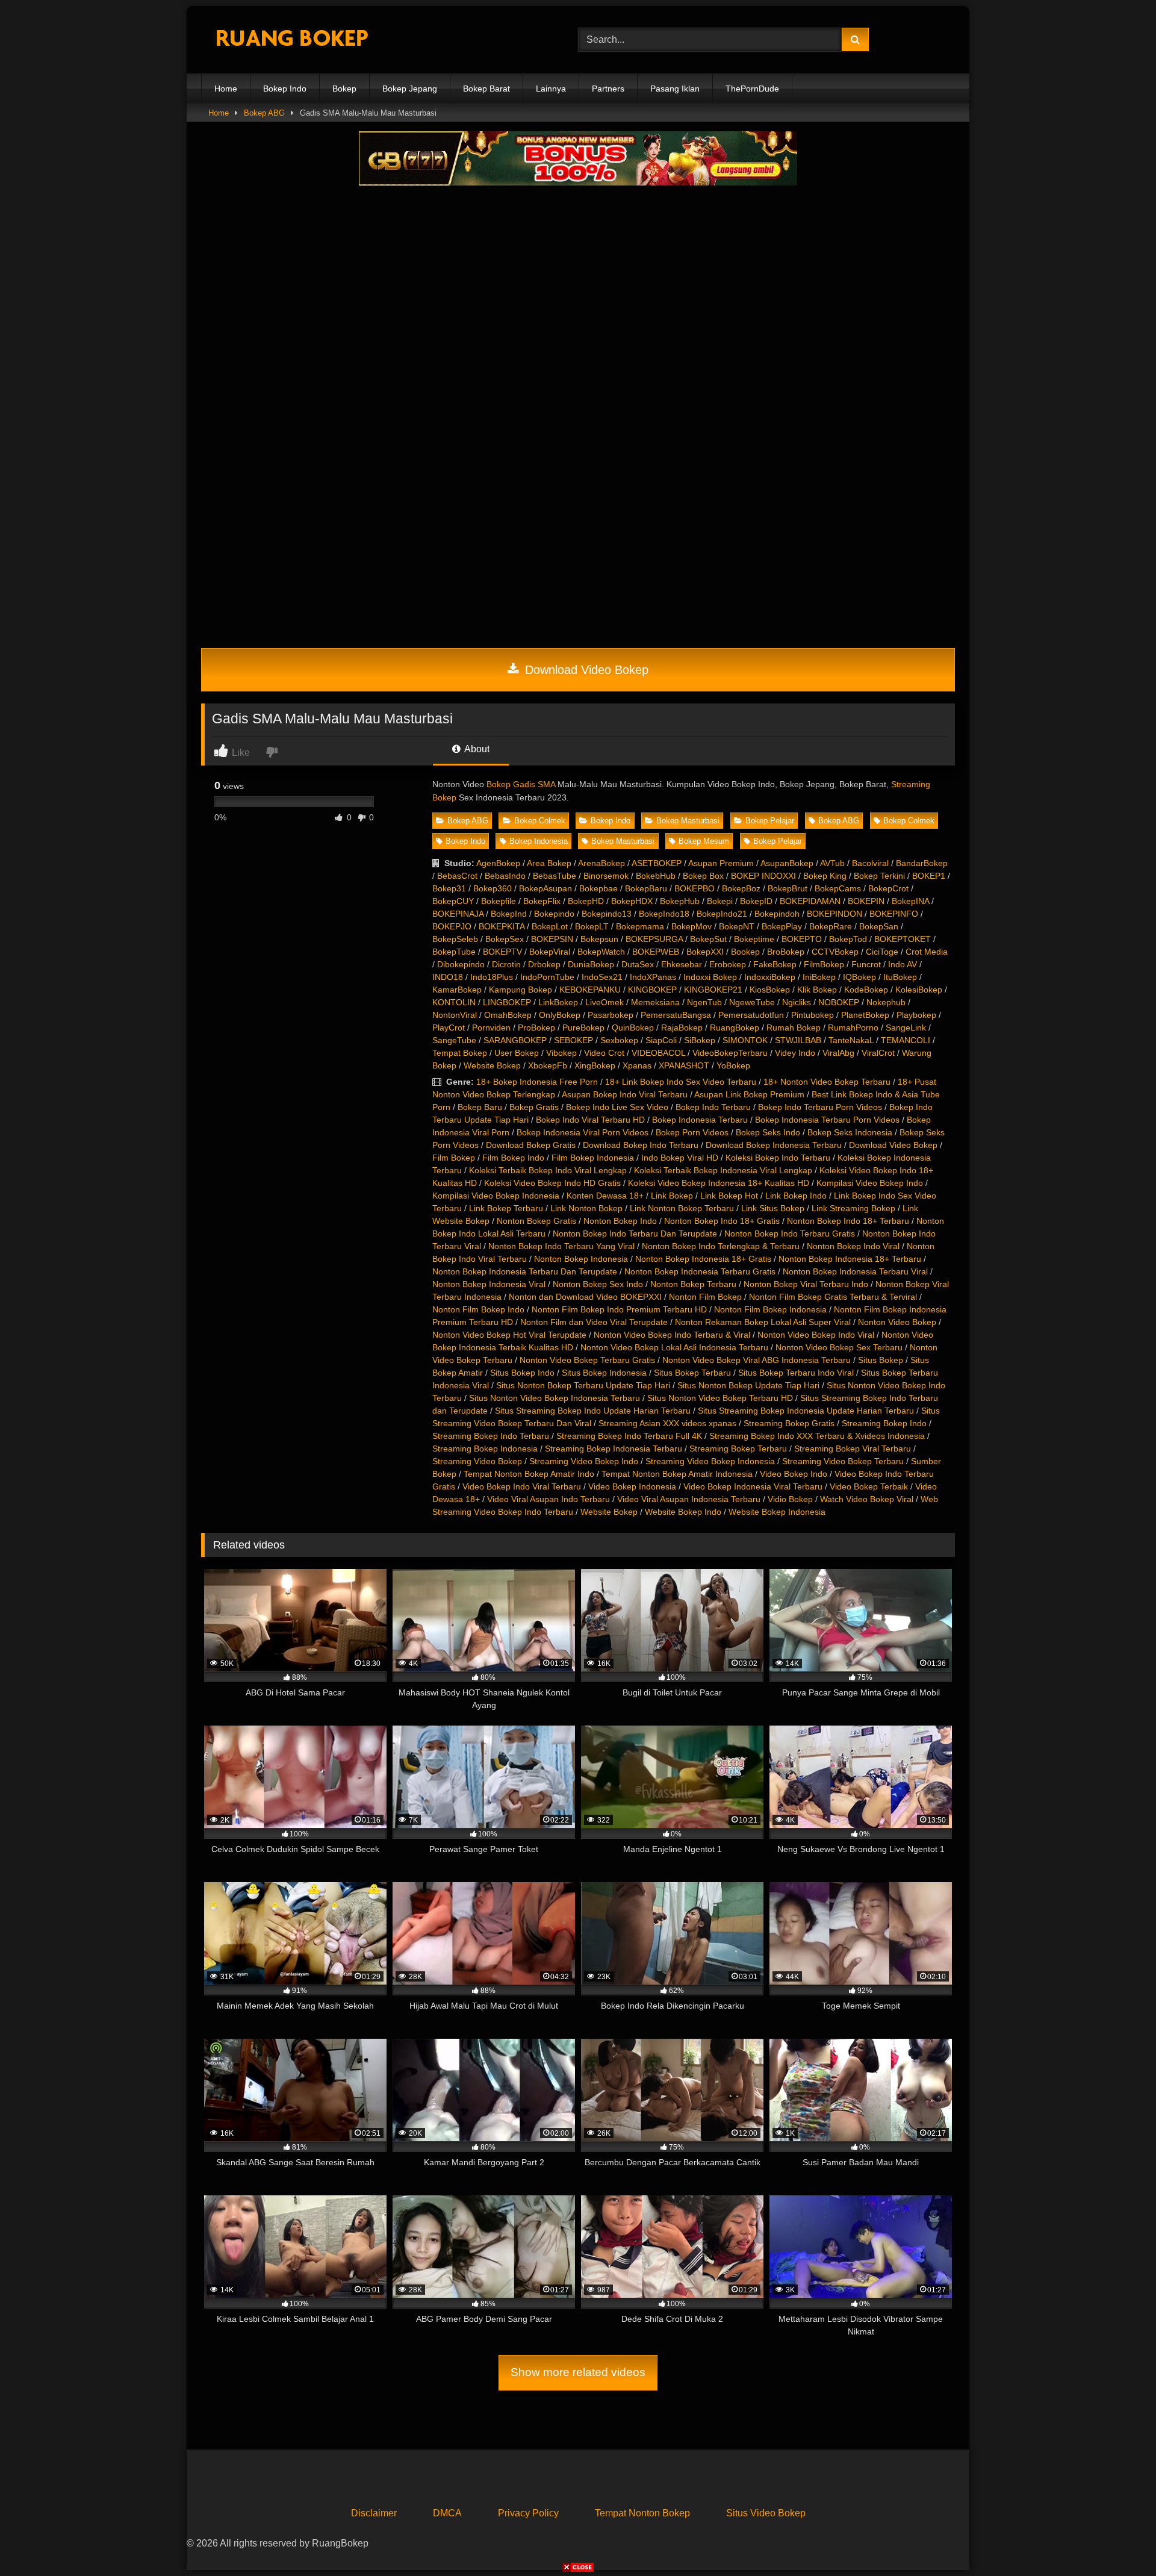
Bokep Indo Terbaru (713, 1107)
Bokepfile (499, 901)
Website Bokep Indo (683, 1512)
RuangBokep (735, 1028)
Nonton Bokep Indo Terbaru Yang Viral (561, 1246)
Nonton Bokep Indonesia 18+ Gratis (703, 1259)
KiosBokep (770, 990)
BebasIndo (505, 876)
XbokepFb (548, 1065)
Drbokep (544, 964)
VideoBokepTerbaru (730, 1053)
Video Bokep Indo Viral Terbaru (522, 1486)
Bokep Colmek (540, 821)
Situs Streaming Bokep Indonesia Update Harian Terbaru (806, 1411)
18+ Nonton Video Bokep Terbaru (827, 1082)
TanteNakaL (851, 1040)
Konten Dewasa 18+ (605, 1196)
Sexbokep (619, 1040)
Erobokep (728, 964)
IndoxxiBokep (770, 977)
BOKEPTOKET (903, 939)
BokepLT (592, 926)
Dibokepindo (461, 964)
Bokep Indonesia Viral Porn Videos (583, 1132)
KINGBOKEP (652, 990)
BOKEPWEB (656, 952)
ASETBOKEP (657, 863)
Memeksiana (655, 1002)
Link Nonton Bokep (586, 1208)
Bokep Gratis (534, 1107)
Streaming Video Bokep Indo (584, 1461)
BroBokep (786, 952)
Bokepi (720, 901)
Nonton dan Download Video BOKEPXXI (585, 1297)
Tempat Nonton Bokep (642, 2513)
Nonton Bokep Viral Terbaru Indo (806, 1284)
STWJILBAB (798, 1040)
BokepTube (454, 952)
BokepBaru (646, 888)
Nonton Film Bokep (705, 1297)
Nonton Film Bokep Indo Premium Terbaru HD (619, 1309)
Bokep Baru (480, 1107)
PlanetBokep (865, 1015)
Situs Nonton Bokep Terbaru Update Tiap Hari (583, 1385)
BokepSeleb (455, 939)
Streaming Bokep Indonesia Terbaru (614, 1449)
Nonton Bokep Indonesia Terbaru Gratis (700, 1271)
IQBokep (859, 977)
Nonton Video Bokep (897, 1322)
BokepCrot (888, 888)
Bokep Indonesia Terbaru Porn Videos (827, 1120)
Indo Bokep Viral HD (680, 1158)
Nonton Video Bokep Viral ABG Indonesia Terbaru (757, 1360)
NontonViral (455, 1015)
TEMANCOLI (906, 1040)
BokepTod (848, 939)
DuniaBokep (591, 964)
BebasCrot (457, 876)
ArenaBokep (601, 863)
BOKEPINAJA (458, 914)
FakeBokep (775, 964)
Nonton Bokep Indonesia (581, 1259)
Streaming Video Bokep (477, 1461)
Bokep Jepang (410, 89)
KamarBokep (457, 990)
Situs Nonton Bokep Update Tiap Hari (748, 1385)
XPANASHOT (684, 1065)
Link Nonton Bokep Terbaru (682, 1208)
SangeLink (906, 1028)
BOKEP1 (929, 876)
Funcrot (866, 964)
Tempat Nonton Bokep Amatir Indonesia (677, 1474)
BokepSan (879, 926)
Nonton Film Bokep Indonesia (770, 1309)
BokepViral (550, 952)
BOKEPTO (802, 939)
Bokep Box (703, 876)
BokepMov (691, 926)
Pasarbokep (611, 1015)
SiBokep (700, 1040)
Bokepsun (599, 939)
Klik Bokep (817, 990)
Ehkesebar (682, 964)
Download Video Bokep (585, 670)
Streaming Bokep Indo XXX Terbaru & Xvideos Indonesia (817, 1436)
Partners (608, 89)
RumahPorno (853, 1028)
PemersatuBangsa (676, 1015)
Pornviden (491, 1028)
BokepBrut (788, 888)
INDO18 (448, 977)
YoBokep (733, 1065)
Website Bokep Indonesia (777, 1512)
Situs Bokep (881, 1360)
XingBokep (595, 1065)
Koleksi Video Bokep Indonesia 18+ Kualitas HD (719, 1183)
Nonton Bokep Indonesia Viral (489, 1284)
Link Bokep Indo (796, 1196)
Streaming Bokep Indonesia (485, 1449)
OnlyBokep (560, 1015)
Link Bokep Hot (729, 1196)
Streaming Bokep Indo (884, 1423)
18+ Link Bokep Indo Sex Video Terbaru (681, 1082)
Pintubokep (813, 1015)
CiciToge (882, 952)
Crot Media (927, 952)
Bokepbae (598, 888)
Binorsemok (606, 876)
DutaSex (638, 964)
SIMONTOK (745, 1040)
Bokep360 (493, 888)
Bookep (745, 952)
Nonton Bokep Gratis (536, 1221)
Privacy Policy (528, 2513)
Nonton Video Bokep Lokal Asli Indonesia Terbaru (674, 1347)
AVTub (832, 863)
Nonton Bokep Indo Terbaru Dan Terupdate (635, 1233)
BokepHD (586, 901)
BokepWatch (601, 952)
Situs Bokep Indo (522, 1373)
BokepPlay (782, 926)
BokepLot (550, 926)
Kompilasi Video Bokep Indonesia (496, 1196)
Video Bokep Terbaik (869, 1486)
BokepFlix (542, 901)
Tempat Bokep (460, 1053)
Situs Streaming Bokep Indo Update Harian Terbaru (593, 1411)
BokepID (756, 901)
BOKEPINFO (894, 914)
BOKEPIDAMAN (810, 901)
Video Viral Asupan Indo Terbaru (548, 1499)
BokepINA (910, 901)
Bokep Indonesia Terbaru (700, 1120)
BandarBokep (922, 863)
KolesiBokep (919, 990)
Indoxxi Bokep (710, 977)
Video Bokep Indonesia (632, 1486)
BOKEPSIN (552, 939)
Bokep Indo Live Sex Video (617, 1107)
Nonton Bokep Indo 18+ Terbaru (848, 1221)
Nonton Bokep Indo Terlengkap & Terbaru (721, 1246)
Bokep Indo (285, 89)
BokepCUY (453, 901)
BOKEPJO (452, 926)
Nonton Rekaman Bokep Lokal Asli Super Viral (763, 1322)
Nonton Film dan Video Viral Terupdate (594, 1322)
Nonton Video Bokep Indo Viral (816, 1335)
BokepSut (708, 939)
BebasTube (555, 876)
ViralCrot (878, 1053)
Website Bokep (492, 1065)
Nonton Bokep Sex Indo (598, 1284)
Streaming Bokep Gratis (789, 1423)
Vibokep (561, 1053)
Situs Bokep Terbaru (692, 1373)
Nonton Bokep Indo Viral (853, 1246)
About (476, 749)
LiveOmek (604, 1002)
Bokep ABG (264, 113)
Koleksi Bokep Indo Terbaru (778, 1158)
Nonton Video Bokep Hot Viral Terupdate (509, 1335)
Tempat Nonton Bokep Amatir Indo (529, 1474)
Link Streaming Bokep (853, 1208)
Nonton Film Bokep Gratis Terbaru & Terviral (833, 1297)
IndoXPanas (653, 977)
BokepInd (509, 914)
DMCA (447, 2513)
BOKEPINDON (834, 914)
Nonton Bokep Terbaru (693, 1284)
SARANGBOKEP (515, 1040)
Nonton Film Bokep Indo (478, 1309)
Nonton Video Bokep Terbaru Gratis (587, 1360)
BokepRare (831, 926)
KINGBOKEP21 (713, 990)
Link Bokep (672, 1196)
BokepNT (737, 926)
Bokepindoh (777, 914)
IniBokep (819, 977)
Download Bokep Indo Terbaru (641, 1145)
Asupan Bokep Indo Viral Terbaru (625, 1094)
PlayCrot (449, 1028)
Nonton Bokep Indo (620, 1221)
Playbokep (916, 1015)
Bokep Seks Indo (768, 1132)
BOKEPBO (695, 888)
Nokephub (886, 1002)
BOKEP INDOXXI (763, 876)
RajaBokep (682, 1028)
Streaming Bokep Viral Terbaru (853, 1449)
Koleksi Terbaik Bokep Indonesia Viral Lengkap (723, 1170)
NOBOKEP (839, 1002)
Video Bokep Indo (794, 1474)
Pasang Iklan (675, 89)
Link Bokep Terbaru (506, 1208)
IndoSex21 (602, 977)
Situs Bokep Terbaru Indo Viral (796, 1373)
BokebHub (656, 876)
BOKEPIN (866, 901)
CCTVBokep (835, 952)
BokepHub (680, 901)
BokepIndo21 (722, 914)
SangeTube (454, 1040)
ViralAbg (838, 1053)
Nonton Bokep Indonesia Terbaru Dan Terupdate (525, 1271)
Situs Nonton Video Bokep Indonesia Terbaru (555, 1398)
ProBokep (536, 1028)
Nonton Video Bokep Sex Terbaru (839, 1347)
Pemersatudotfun (751, 1015)
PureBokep (583, 1028)
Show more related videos (578, 2372)
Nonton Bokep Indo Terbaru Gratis (790, 1233)
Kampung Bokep (521, 990)
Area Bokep (549, 863)
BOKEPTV (502, 952)
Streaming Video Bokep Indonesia (710, 1461)
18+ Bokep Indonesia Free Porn (537, 1082)
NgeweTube (752, 1002)
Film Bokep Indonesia (593, 1158)
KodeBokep (866, 990)
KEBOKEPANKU (590, 990)
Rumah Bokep (794, 1028)
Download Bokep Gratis (531, 1145)
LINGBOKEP (507, 1002)
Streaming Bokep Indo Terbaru (491, 1436)
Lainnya (551, 89)
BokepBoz (741, 888)
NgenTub (704, 1002)
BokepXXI (705, 952)
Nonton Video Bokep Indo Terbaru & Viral (672, 1335)
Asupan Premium (721, 863)
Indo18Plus (492, 977)
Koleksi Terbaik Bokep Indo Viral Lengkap (548, 1170)
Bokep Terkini (879, 876)
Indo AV (903, 964)
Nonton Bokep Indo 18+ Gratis (722, 1221)
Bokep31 (449, 888)
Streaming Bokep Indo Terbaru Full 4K (629, 1436)
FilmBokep (824, 964)
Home (226, 89)
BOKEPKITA (502, 926)
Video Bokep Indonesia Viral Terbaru (753, 1486)
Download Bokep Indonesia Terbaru (774, 1145)
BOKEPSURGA (654, 939)
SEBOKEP (573, 1040)
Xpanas (637, 1065)
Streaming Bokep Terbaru (738, 1449)
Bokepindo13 (607, 914)
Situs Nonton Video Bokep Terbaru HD (720, 1398)
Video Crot (604, 1053)
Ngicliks (797, 1002)
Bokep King (825, 876)
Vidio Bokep (790, 1499)
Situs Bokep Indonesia (604, 1373)
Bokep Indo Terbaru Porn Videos (820, 1107)
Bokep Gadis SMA (521, 784)
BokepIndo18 (664, 914)
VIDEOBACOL (658, 1053)
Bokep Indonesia (539, 841)
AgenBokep (498, 863)
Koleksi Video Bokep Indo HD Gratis (552, 1183)
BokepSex (505, 939)
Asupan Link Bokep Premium (749, 1094)
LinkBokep (558, 1002)
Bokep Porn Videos (692, 1132)
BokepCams (838, 888)
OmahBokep (508, 1015)
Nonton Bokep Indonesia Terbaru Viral (855, 1271)
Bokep (344, 89)
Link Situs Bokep (773, 1208)
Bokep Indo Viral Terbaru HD (590, 1120)
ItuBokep (900, 977)
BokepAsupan (545, 888)
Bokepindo (554, 914)
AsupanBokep (787, 863)
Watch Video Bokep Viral (867, 1499)
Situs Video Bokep (766, 2513)
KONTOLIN (454, 1002)
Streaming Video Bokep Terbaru (843, 1461)
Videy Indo (795, 1053)
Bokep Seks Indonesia (850, 1132)
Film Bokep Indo (513, 1158)
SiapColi (661, 1040)
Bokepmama (640, 926)
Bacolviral (870, 863)
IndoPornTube (547, 977)
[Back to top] (1119, 2540)
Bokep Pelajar (770, 821)
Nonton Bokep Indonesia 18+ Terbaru (850, 1259)
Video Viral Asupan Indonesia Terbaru (689, 1499)
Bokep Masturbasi (688, 821)
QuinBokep (633, 1028)
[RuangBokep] (291, 40)
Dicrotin (506, 964)
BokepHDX (632, 901)
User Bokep (517, 1053)
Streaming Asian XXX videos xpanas (667, 1423)
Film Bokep (454, 1158)
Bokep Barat (486, 89)
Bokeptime (754, 939)
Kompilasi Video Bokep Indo (870, 1183)
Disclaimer (374, 2513)
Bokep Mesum (704, 841)
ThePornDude (752, 89)
